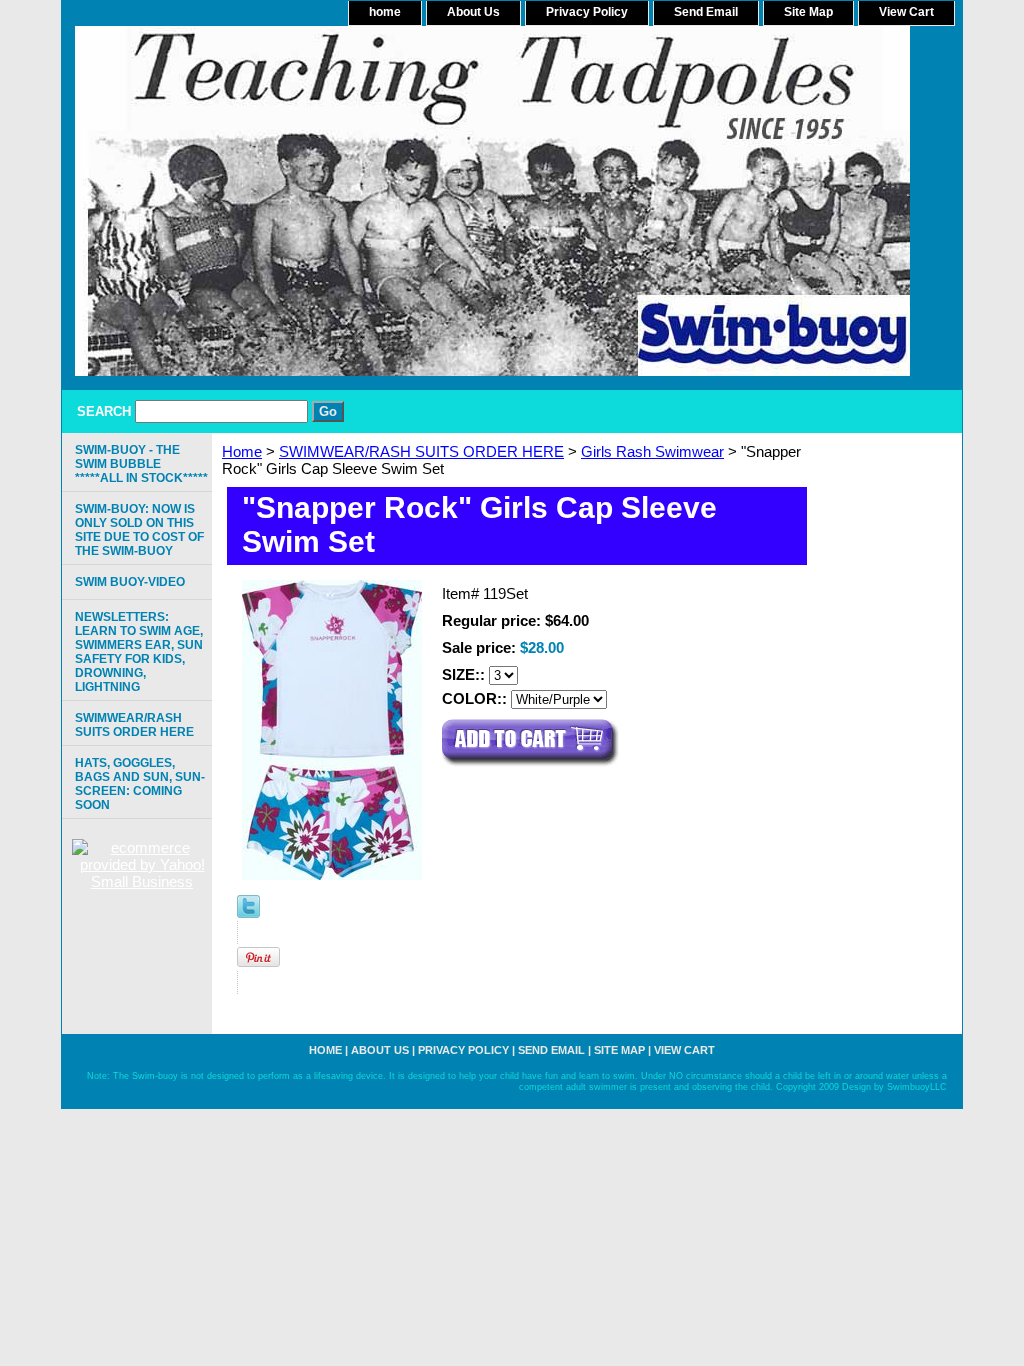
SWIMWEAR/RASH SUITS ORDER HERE (421, 451)
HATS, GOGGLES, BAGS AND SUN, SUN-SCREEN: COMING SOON (140, 784)
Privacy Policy (587, 12)
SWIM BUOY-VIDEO (130, 582)
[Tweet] (248, 912)
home (385, 12)
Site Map (808, 12)
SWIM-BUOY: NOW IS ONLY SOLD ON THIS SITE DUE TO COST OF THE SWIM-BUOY (139, 530)
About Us (473, 12)
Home (242, 451)
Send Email (706, 12)
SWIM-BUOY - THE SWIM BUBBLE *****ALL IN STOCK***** (141, 464)
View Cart (906, 12)
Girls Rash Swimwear (652, 451)
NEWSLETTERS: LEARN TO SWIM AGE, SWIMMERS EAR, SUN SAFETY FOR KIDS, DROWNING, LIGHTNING (139, 652)
